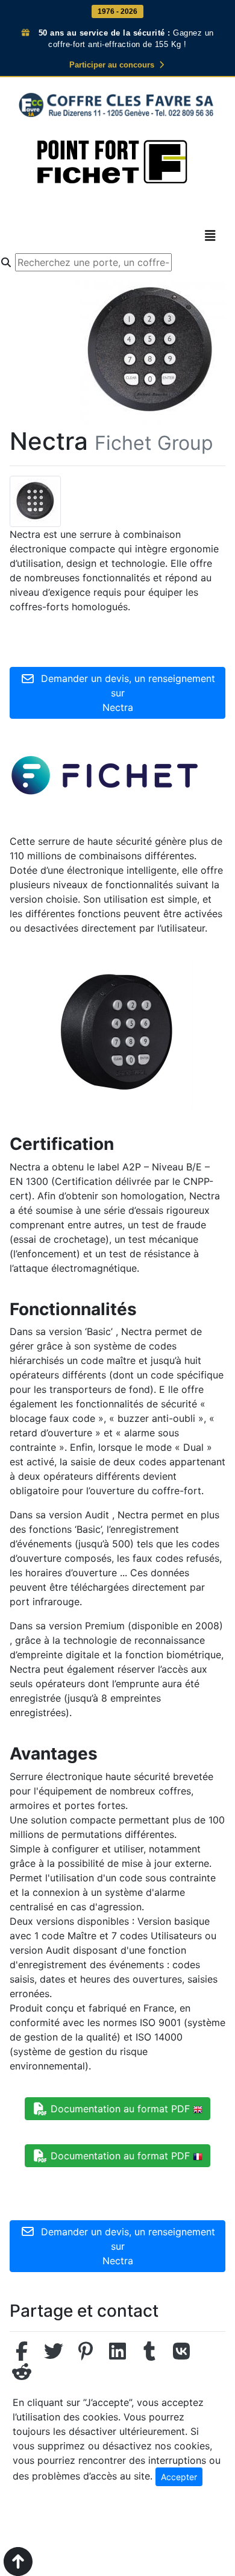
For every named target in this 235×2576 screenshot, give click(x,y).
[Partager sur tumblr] (149, 2355)
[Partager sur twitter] (54, 2355)
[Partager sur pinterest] (86, 2355)
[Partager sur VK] (181, 2355)
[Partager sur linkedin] (117, 2355)
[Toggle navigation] (210, 236)
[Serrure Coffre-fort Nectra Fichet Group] (35, 500)
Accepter (179, 2477)
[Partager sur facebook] (22, 2355)
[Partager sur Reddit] (22, 2375)
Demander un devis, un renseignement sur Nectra (125, 693)
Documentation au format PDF (120, 2109)
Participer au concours (113, 65)
